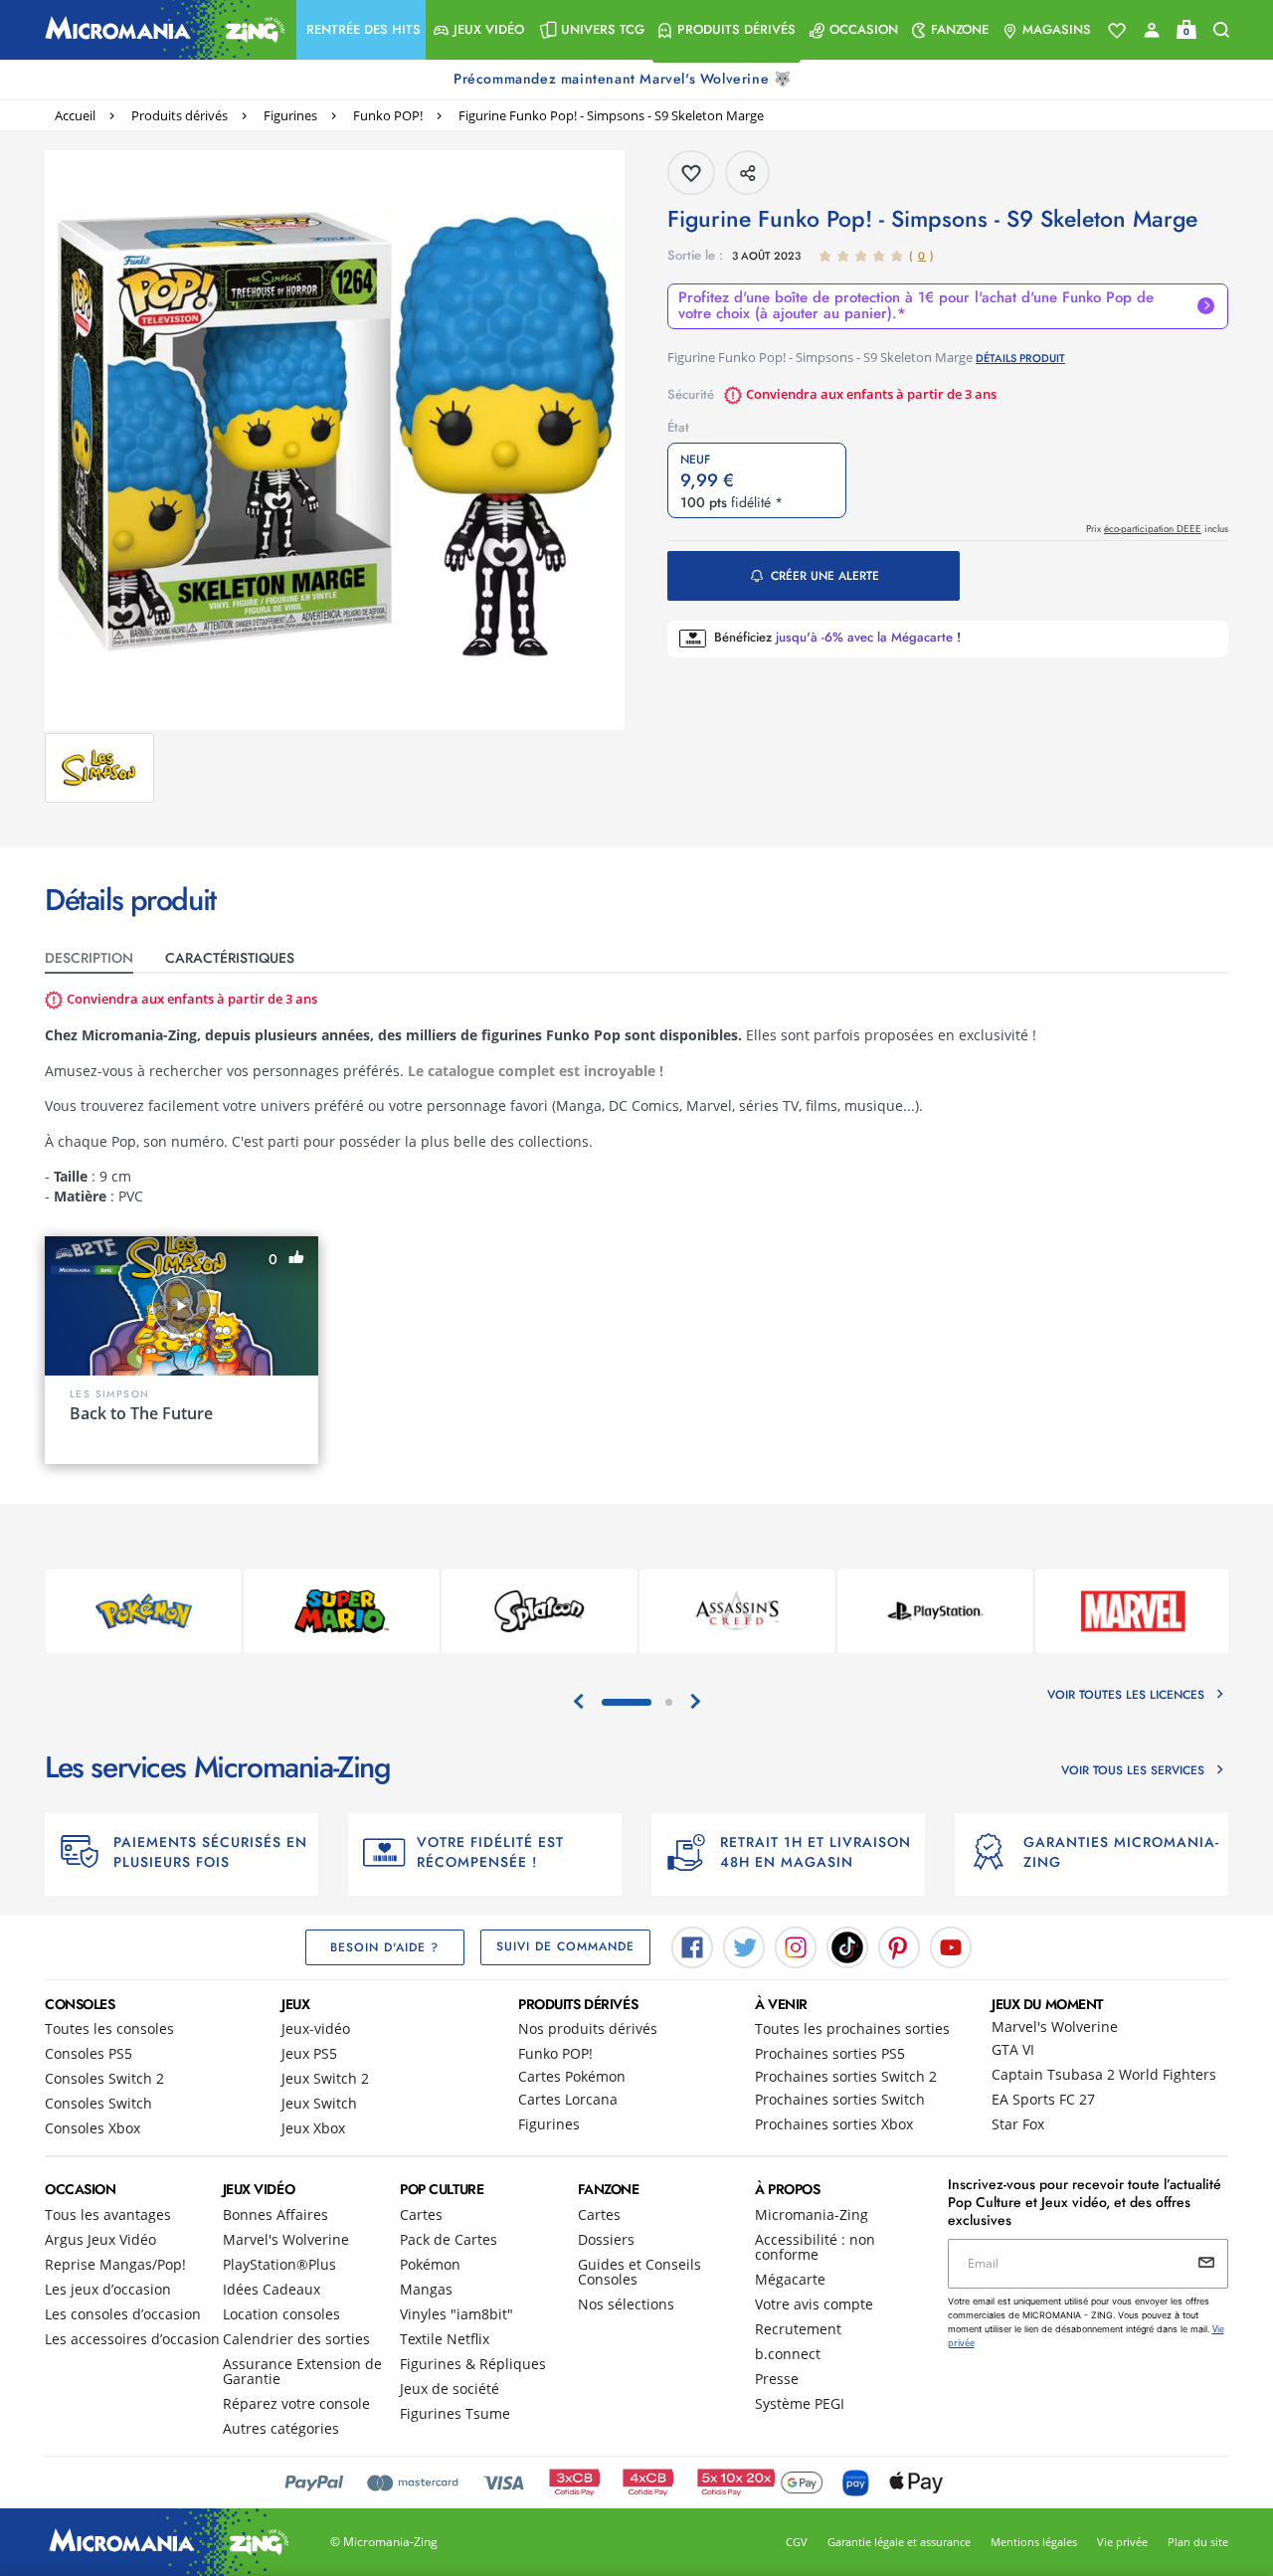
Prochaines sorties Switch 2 (846, 2076)
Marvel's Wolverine (1055, 2026)
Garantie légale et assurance (899, 2542)
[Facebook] (692, 1945)
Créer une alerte (825, 576)
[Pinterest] (899, 1945)
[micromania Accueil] (160, 30)
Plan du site (1198, 2542)
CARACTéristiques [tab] (230, 958)
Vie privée (1122, 2542)
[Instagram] (796, 1945)
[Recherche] (1221, 30)
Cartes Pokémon (572, 2076)
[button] (361, 30)
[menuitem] (361, 30)
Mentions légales (1034, 2542)
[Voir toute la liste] (1117, 31)
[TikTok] (847, 1945)
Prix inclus (1157, 529)
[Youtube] (951, 1945)
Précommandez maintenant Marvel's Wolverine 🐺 (625, 79)
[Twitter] (744, 1945)
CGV (797, 2542)
